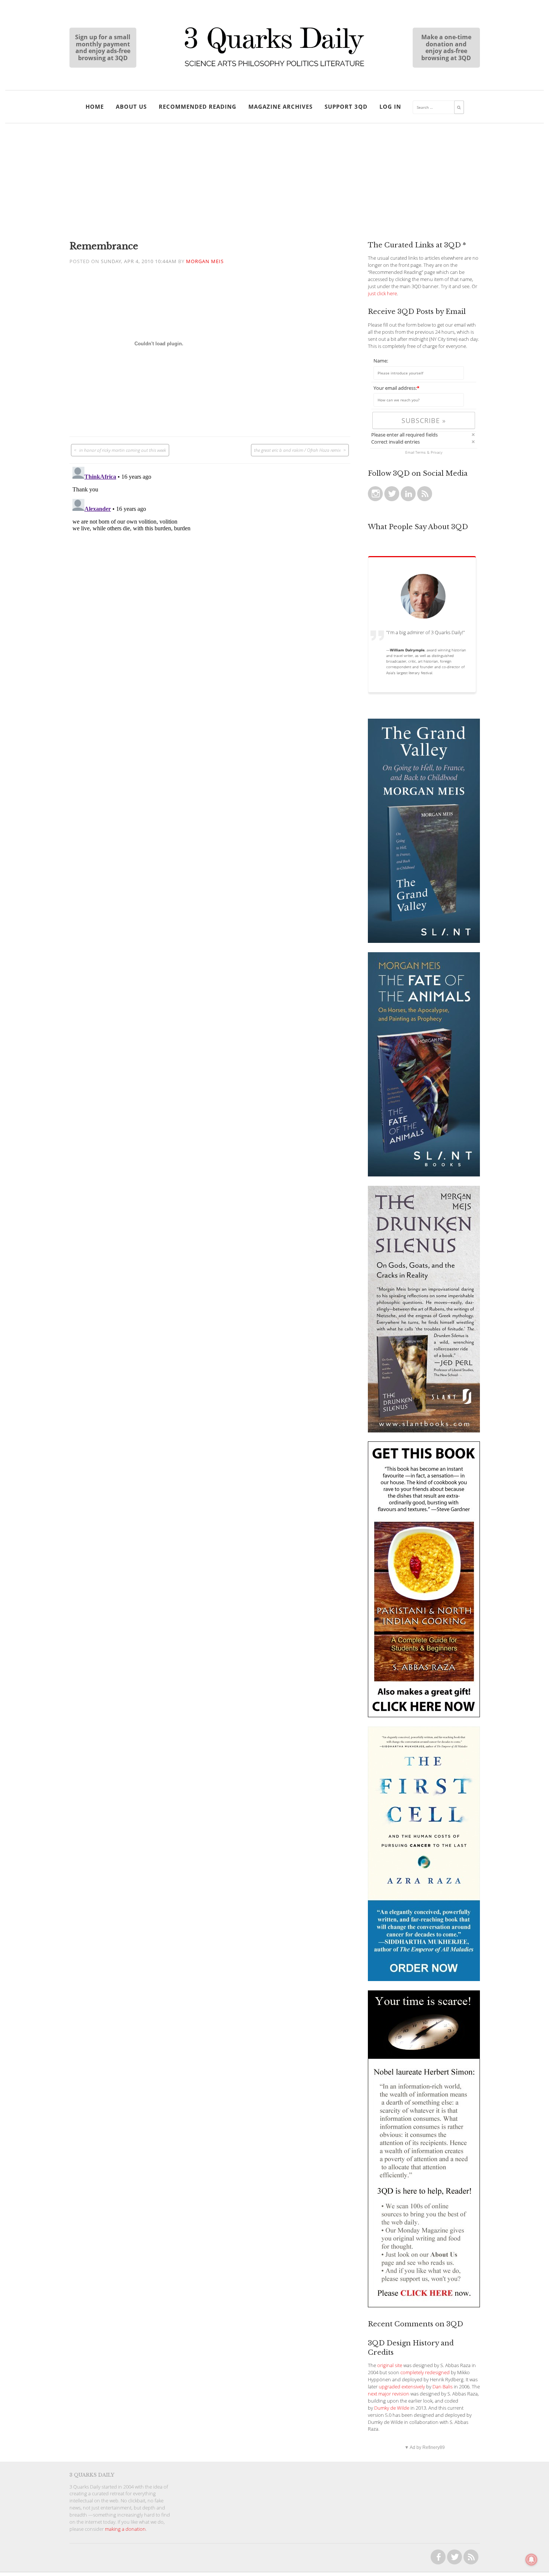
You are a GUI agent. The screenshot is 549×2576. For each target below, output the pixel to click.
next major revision (389, 2394)
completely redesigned (425, 2373)
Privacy (437, 452)
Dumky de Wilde (392, 2408)
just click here (382, 294)
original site (390, 2365)
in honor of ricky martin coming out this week (123, 450)
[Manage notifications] (531, 2560)
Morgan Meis (205, 261)
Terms (421, 452)
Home (95, 107)
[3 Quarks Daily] (274, 67)
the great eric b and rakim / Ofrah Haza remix (297, 450)
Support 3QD (346, 107)
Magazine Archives (280, 107)
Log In (390, 107)
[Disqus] (210, 557)
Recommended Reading (198, 107)
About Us (131, 107)
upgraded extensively (402, 2387)
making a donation (125, 2529)
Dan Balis (443, 2387)
